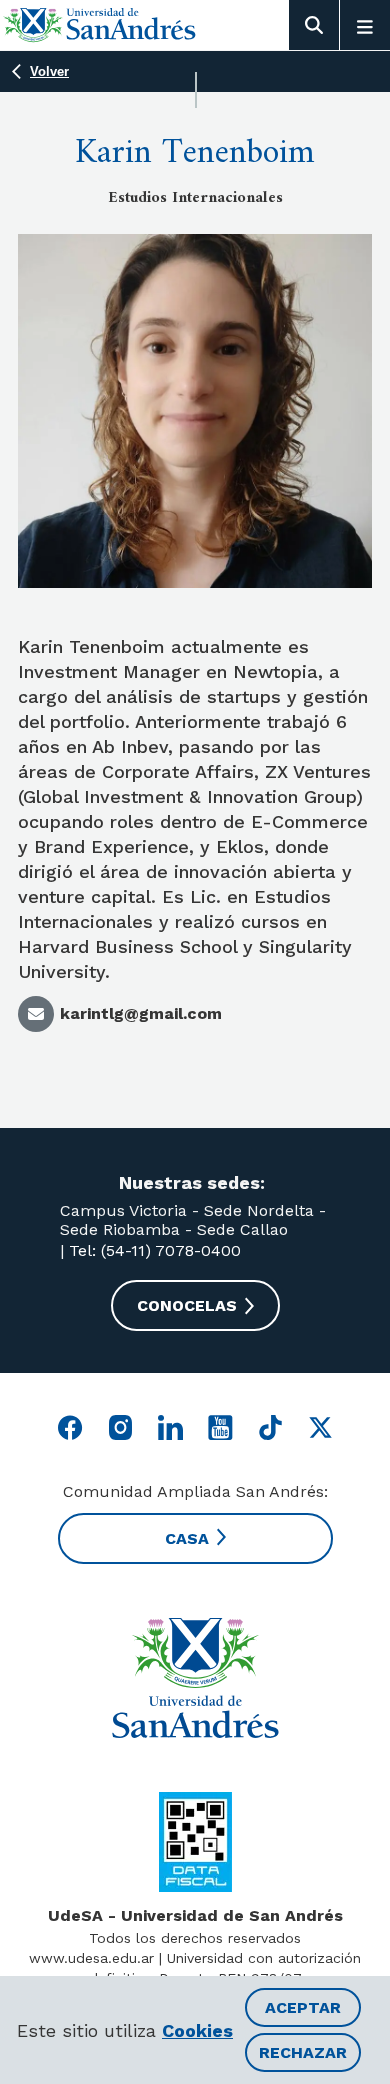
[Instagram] (120, 1427)
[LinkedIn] (170, 1427)
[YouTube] (220, 1427)
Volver (49, 71)
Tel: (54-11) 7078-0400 (152, 1250)
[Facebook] (70, 1427)
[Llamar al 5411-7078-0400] (195, 1842)
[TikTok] (270, 1427)
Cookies (197, 2030)
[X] (320, 1427)
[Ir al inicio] (100, 24)
